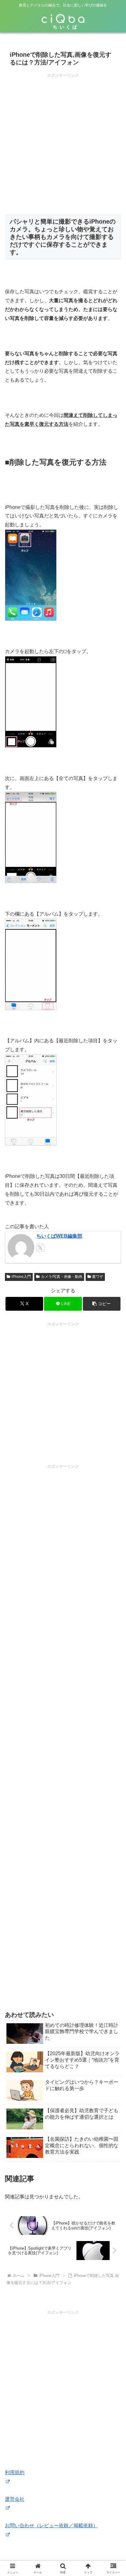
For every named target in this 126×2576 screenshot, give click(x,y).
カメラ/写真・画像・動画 (62, 1277)
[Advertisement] (63, 142)
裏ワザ (98, 1277)
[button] (102, 1304)
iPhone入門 (21, 1277)
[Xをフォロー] (40, 1248)
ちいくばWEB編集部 (59, 1236)
